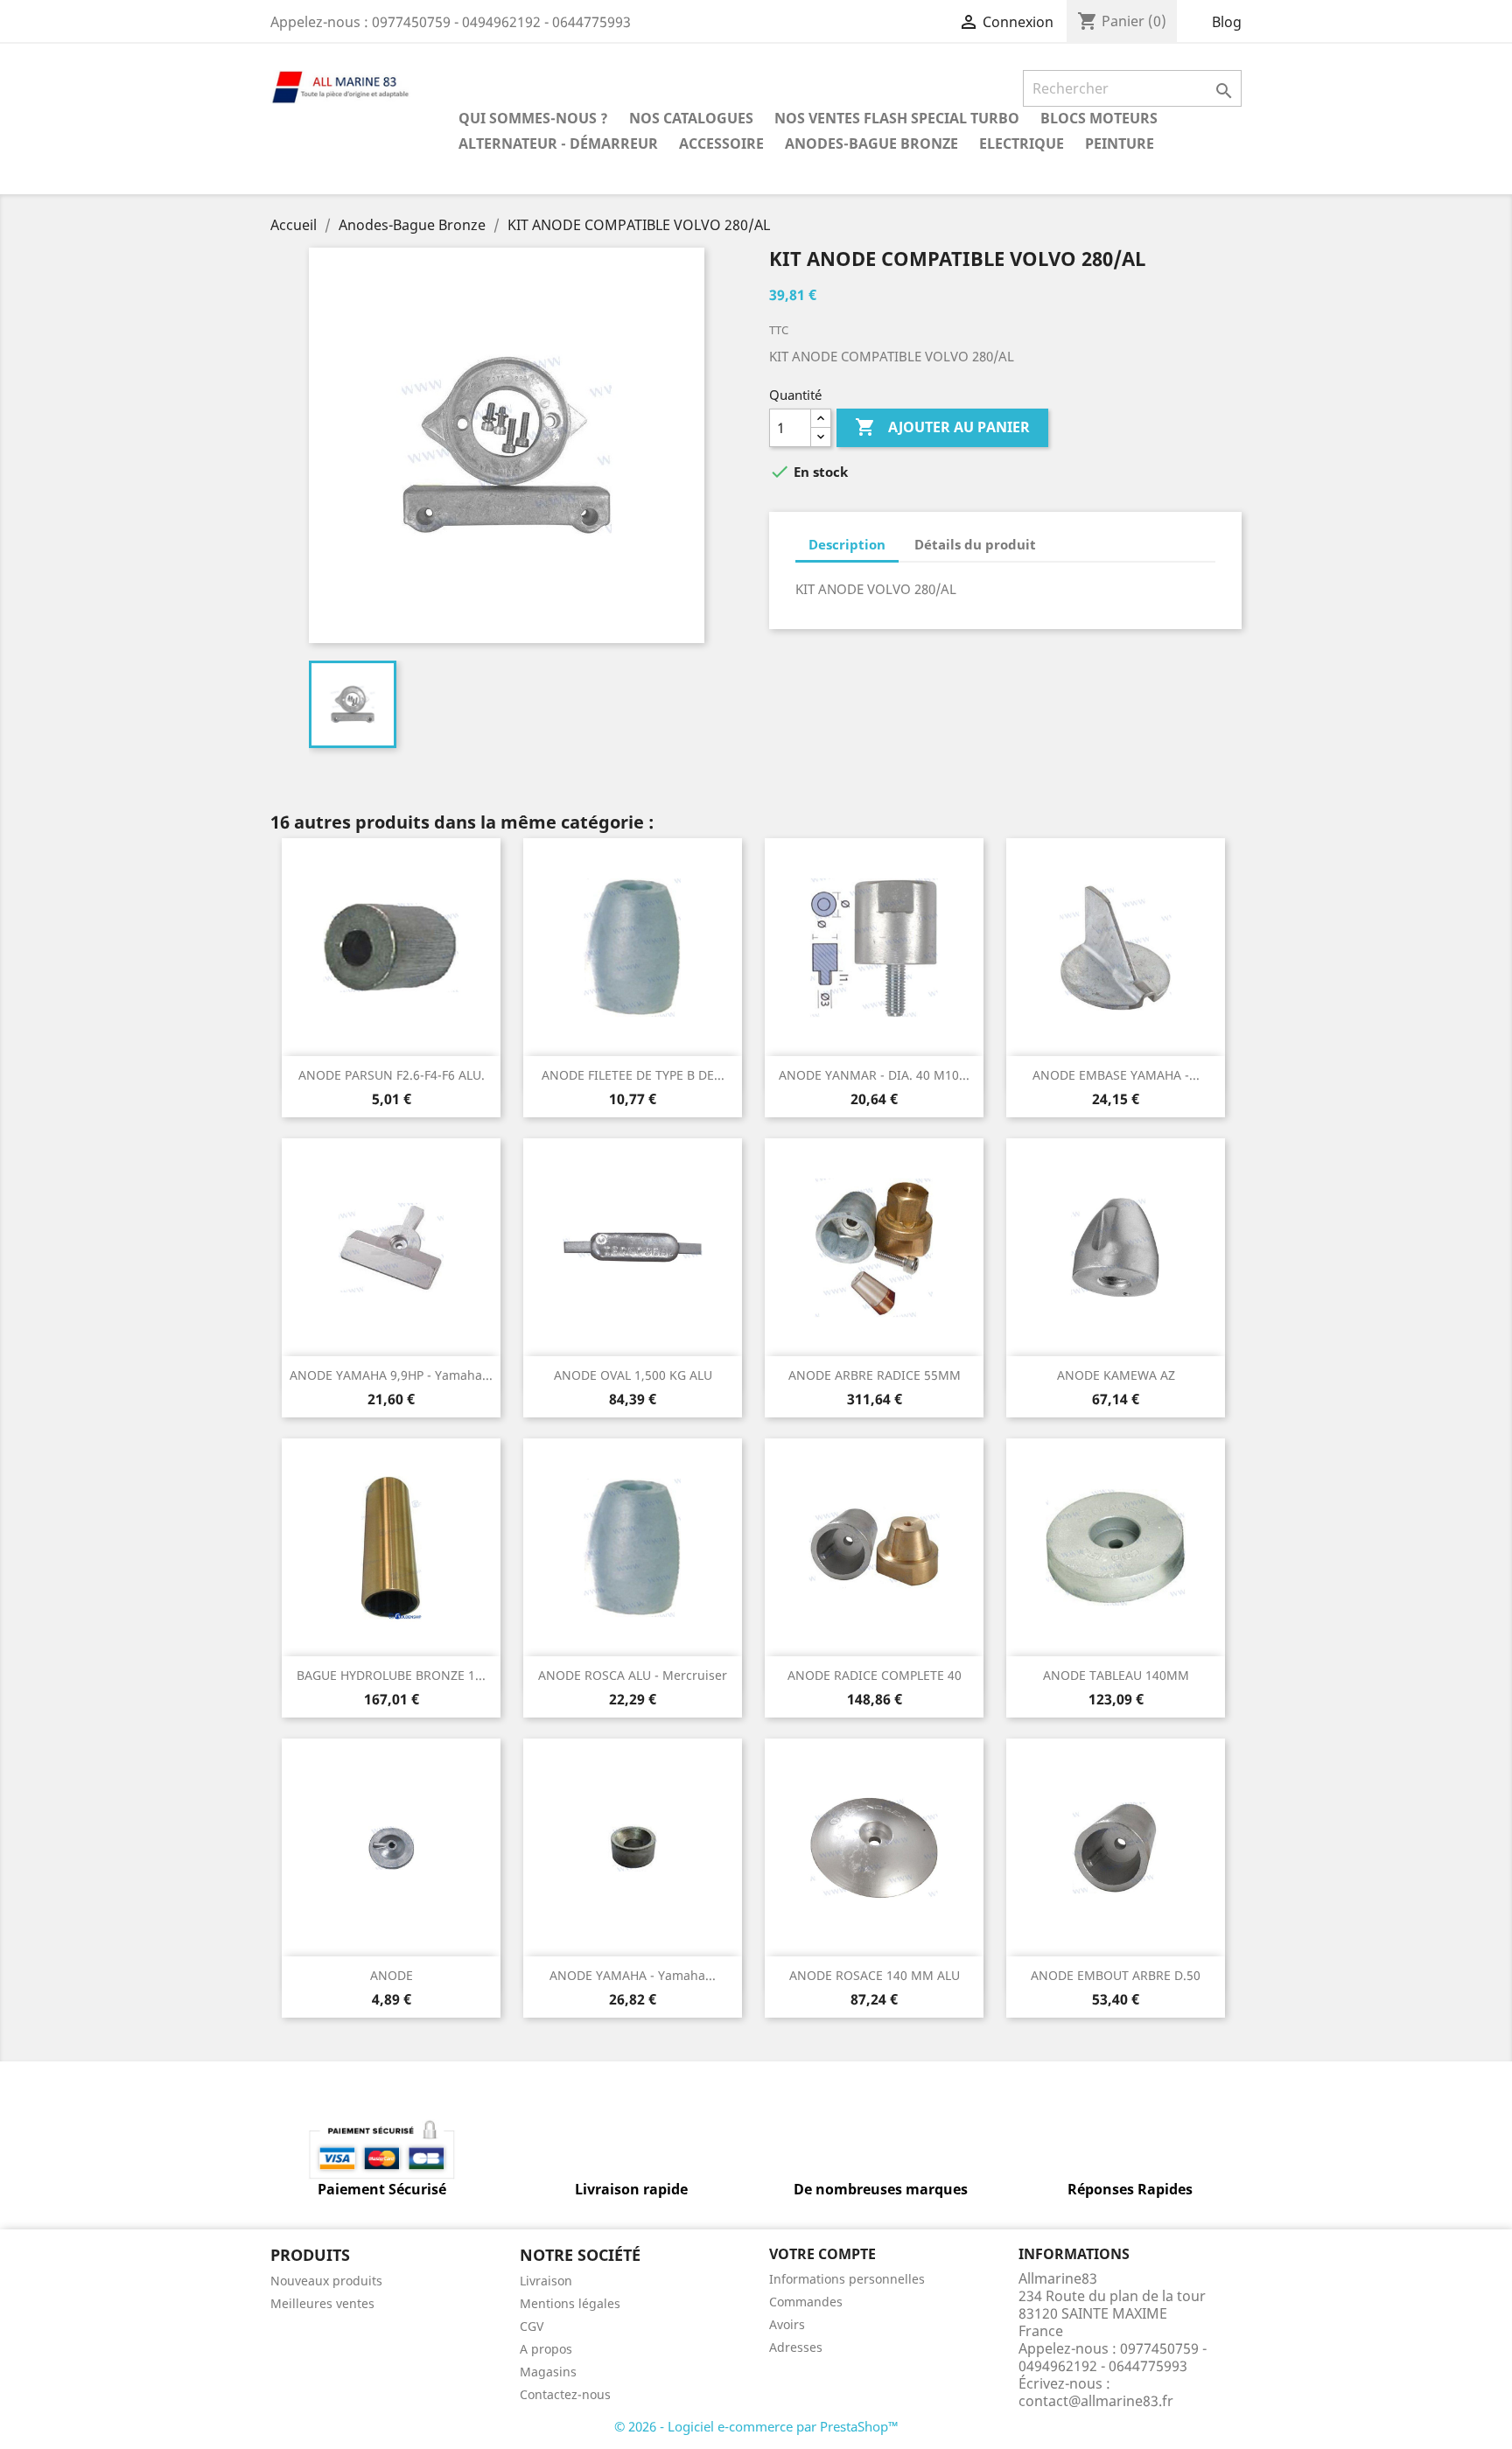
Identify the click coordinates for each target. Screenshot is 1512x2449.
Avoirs (787, 2324)
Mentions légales (570, 2303)
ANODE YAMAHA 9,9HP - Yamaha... (391, 1375)
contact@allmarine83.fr (1096, 2401)
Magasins (548, 2372)
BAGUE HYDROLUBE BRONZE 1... (391, 1675)
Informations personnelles (847, 2279)
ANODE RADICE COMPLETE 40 (875, 1675)
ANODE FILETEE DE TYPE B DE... (633, 1075)
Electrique (1022, 143)
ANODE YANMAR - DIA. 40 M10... (874, 1075)
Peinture (1120, 143)
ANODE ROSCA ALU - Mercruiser (633, 1675)
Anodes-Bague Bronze (871, 143)
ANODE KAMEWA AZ (1116, 1375)
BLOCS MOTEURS (1099, 118)
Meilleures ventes (322, 2303)
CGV (532, 2326)
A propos (546, 2349)
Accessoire (721, 143)
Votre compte (822, 2254)
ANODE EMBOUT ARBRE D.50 (1116, 1975)
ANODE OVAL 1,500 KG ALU (633, 1375)
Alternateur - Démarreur (558, 143)
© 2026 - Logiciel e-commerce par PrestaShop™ (756, 2426)
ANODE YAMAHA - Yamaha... (633, 1975)
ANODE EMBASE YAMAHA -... (1116, 1075)
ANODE (392, 1975)
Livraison (546, 2281)
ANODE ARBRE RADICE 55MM (875, 1375)
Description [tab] (847, 544)
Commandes (806, 2302)
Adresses (796, 2347)
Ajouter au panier (942, 427)
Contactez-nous (565, 2394)
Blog (1227, 22)
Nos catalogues (691, 118)
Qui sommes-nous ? (533, 118)
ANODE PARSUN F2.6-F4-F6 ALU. (392, 1075)
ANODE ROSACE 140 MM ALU (875, 1975)
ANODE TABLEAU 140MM (1116, 1675)
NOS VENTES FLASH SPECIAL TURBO (897, 118)
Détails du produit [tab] (975, 544)
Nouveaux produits (326, 2281)
